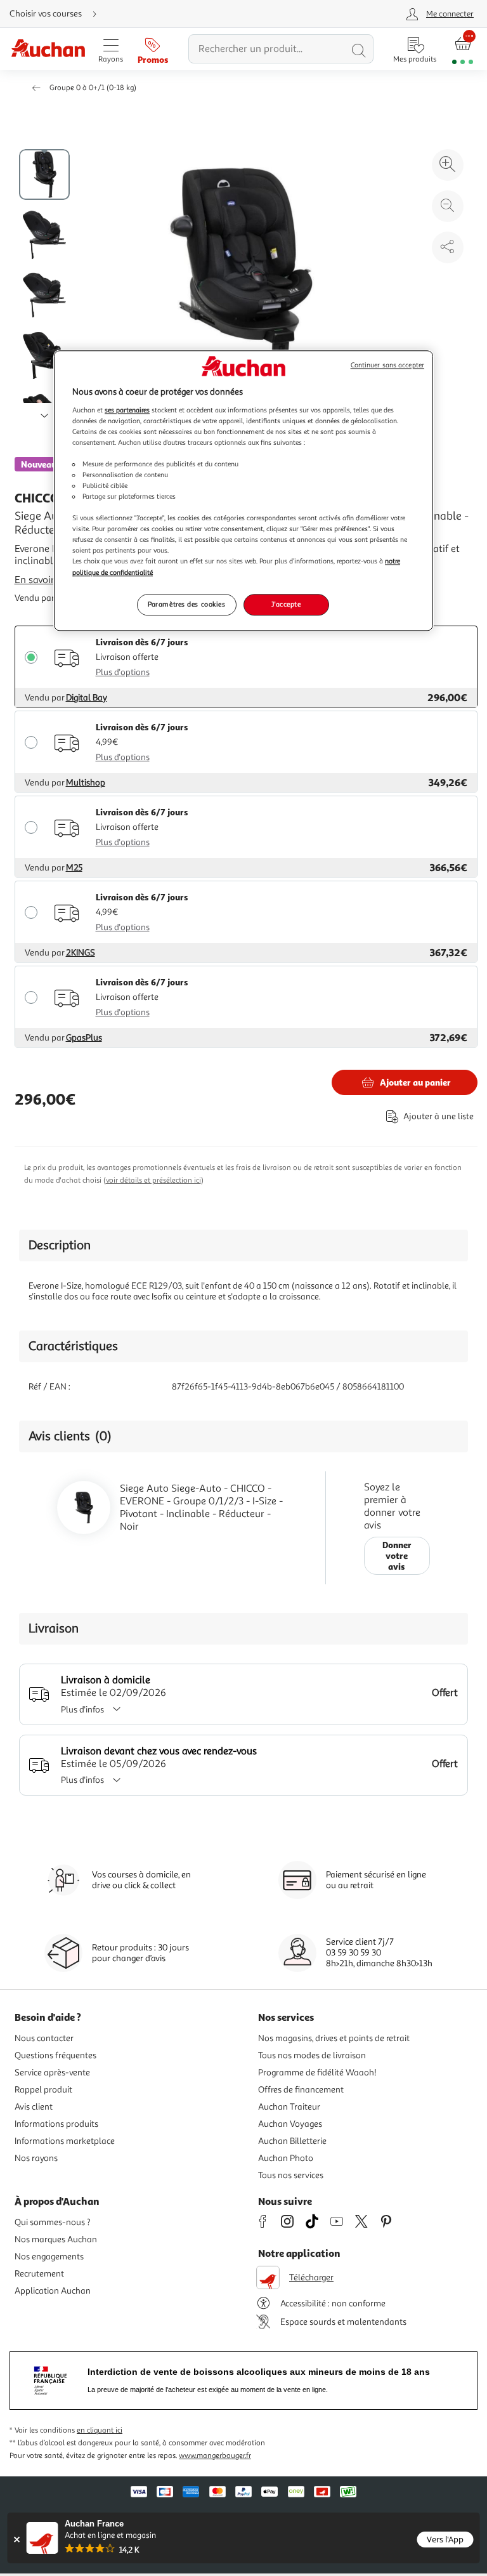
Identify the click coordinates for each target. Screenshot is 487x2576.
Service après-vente (52, 2073)
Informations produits (56, 2124)
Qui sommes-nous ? (53, 2222)
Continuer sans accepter (387, 365)
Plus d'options (123, 672)
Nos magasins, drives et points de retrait (334, 2038)
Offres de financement (301, 2090)
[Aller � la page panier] (463, 49)
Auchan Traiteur (289, 2107)
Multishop (86, 783)
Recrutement (39, 2274)
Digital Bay (87, 698)
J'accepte (286, 604)
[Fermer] (17, 2540)
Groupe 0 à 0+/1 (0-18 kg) (93, 88)
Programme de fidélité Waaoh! (317, 2073)
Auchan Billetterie (292, 2141)
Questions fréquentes (55, 2055)
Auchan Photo (286, 2158)
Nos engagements (49, 2257)
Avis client (34, 2107)
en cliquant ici (100, 2430)
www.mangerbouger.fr (215, 2456)
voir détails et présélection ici (153, 1180)
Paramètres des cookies (187, 604)
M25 (74, 868)
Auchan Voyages (290, 2124)
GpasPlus (84, 1038)
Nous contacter (44, 2038)
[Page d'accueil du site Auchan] (48, 49)
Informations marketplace (65, 2141)
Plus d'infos (82, 1710)
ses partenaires (127, 410)
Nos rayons (36, 2158)
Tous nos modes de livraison (312, 2055)
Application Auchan (53, 2291)
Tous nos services (291, 2175)
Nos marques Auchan (56, 2239)
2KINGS (81, 953)
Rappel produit (43, 2090)
